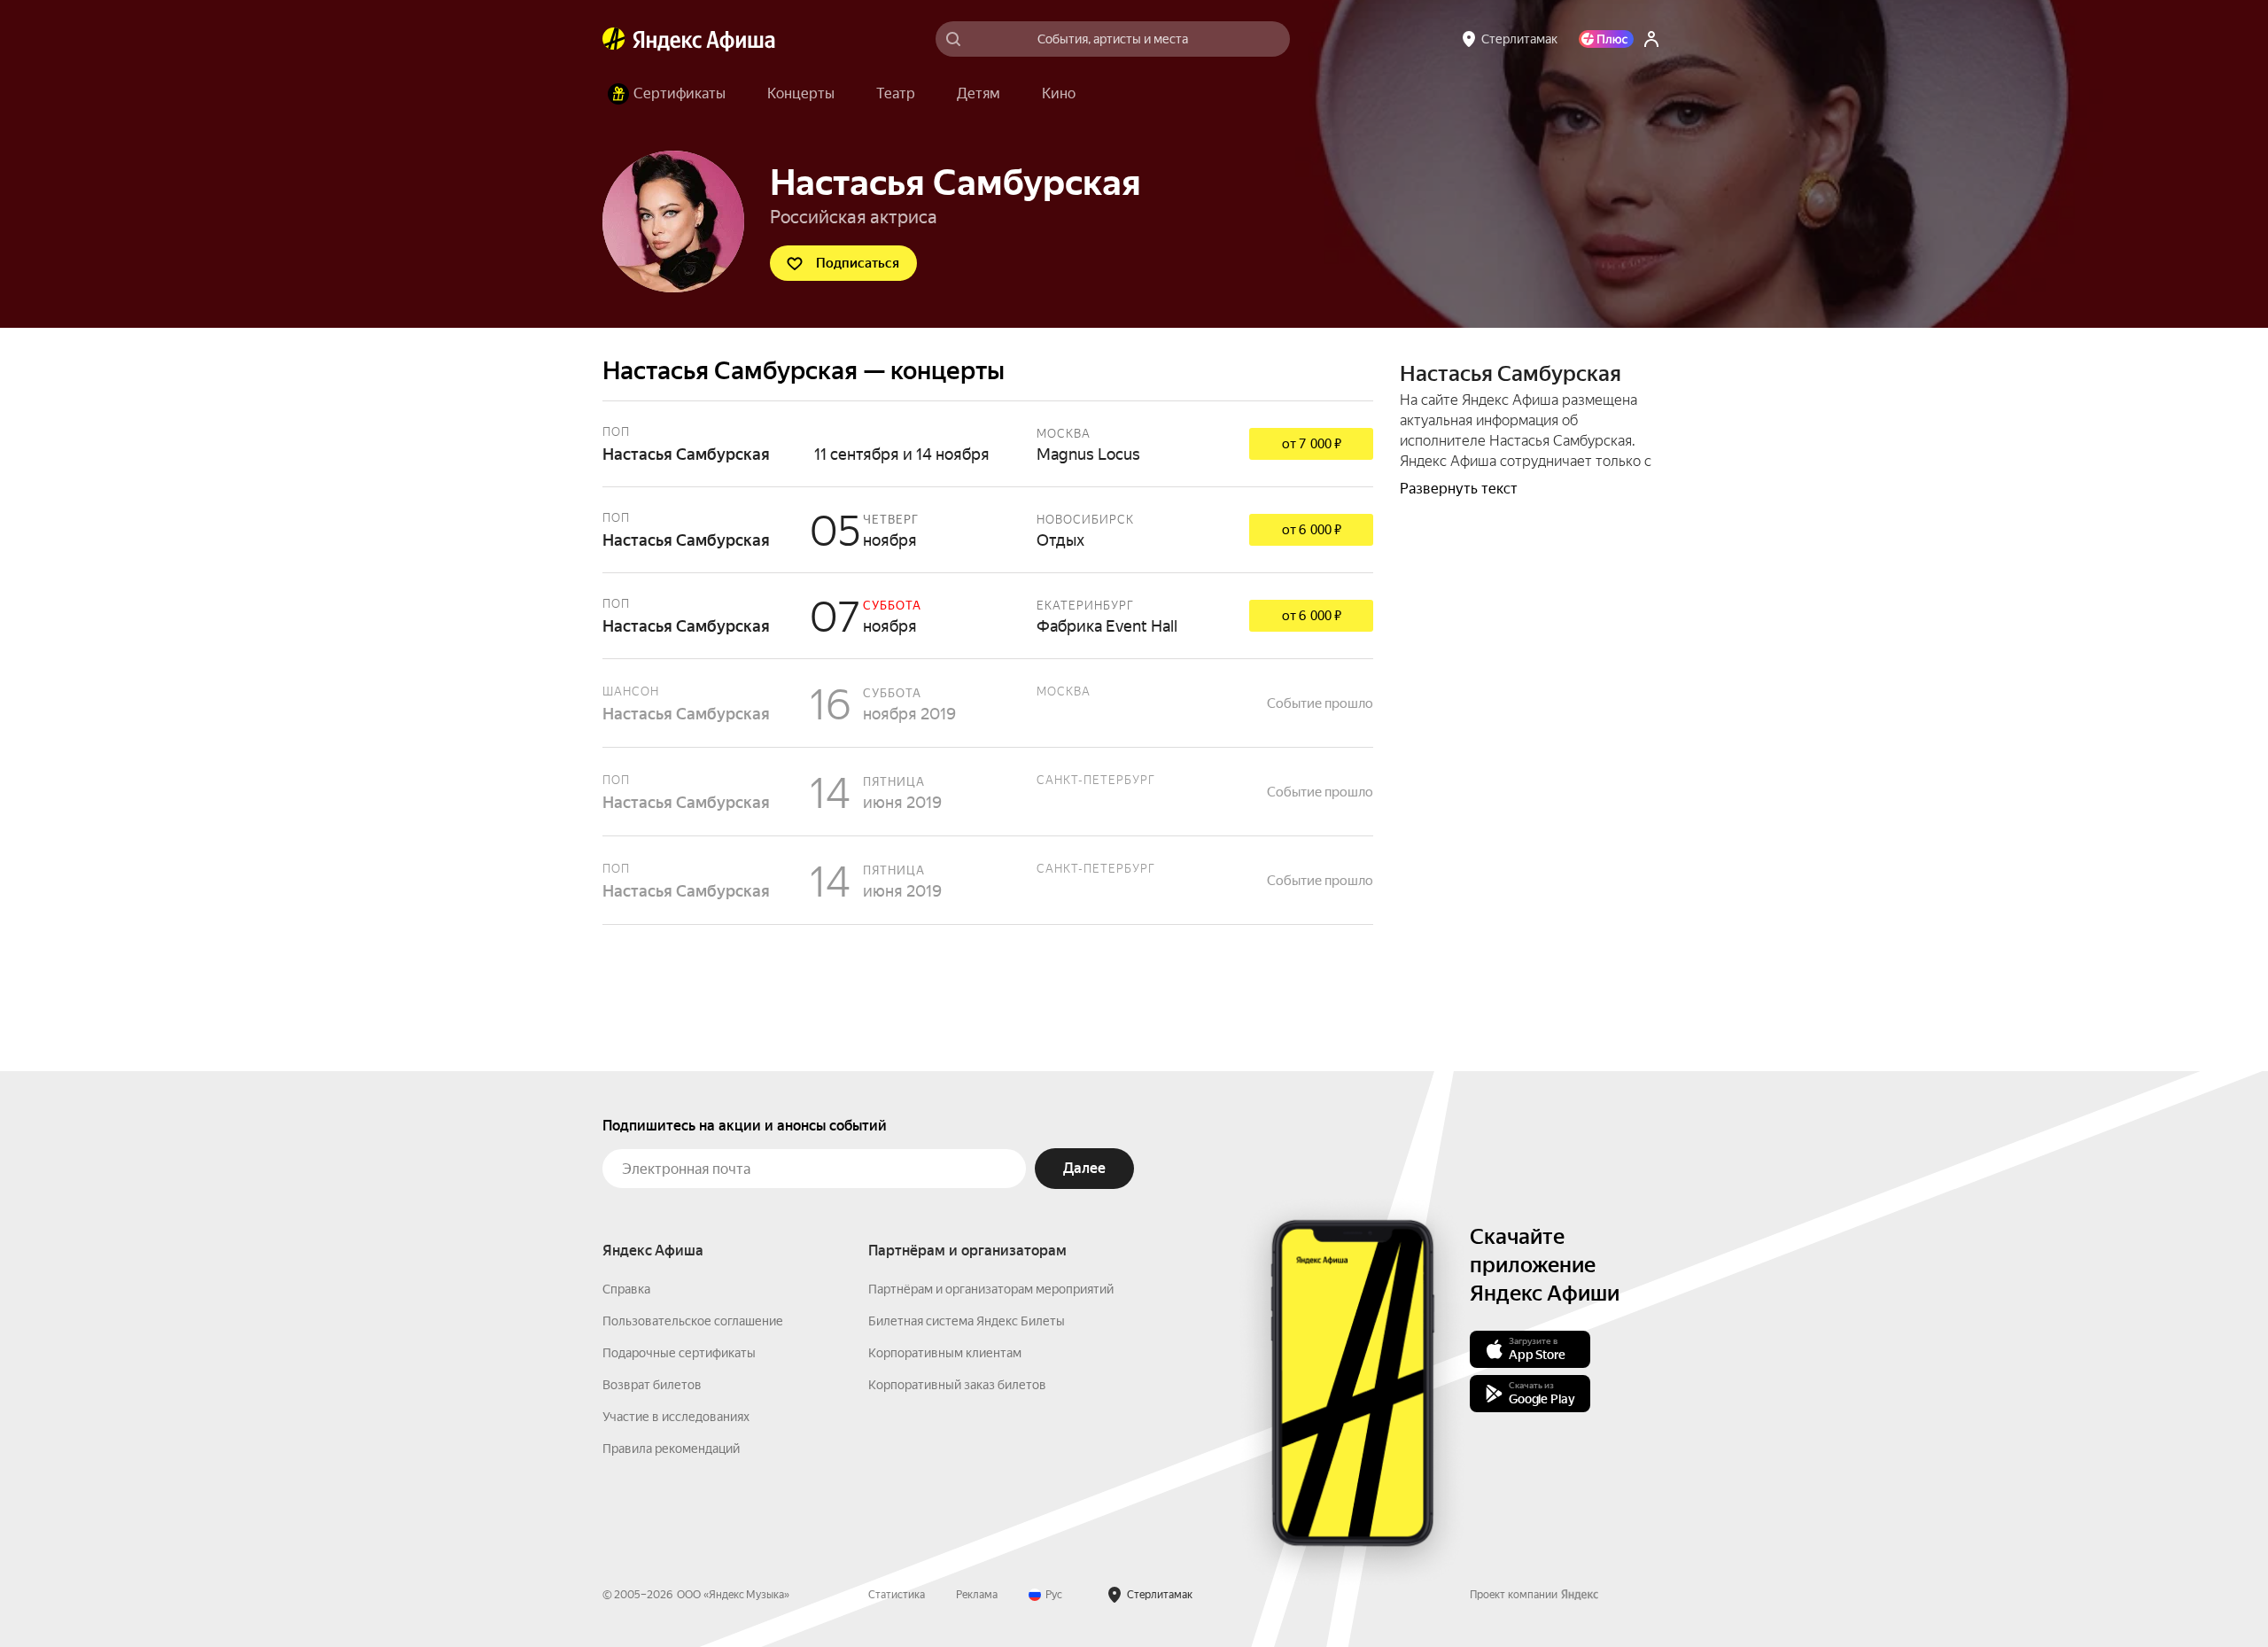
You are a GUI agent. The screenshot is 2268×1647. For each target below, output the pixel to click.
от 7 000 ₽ (1312, 444)
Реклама (977, 1595)
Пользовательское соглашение (693, 1321)
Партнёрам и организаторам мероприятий (991, 1289)
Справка (626, 1289)
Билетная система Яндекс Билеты (967, 1321)
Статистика (897, 1595)
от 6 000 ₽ (1312, 530)
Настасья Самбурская (988, 444)
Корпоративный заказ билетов (957, 1385)
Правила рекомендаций (671, 1449)
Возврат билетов (652, 1385)
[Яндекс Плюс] (1606, 39)
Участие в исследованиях (676, 1417)
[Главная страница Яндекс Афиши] (614, 39)
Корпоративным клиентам (945, 1353)
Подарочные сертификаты (679, 1353)
